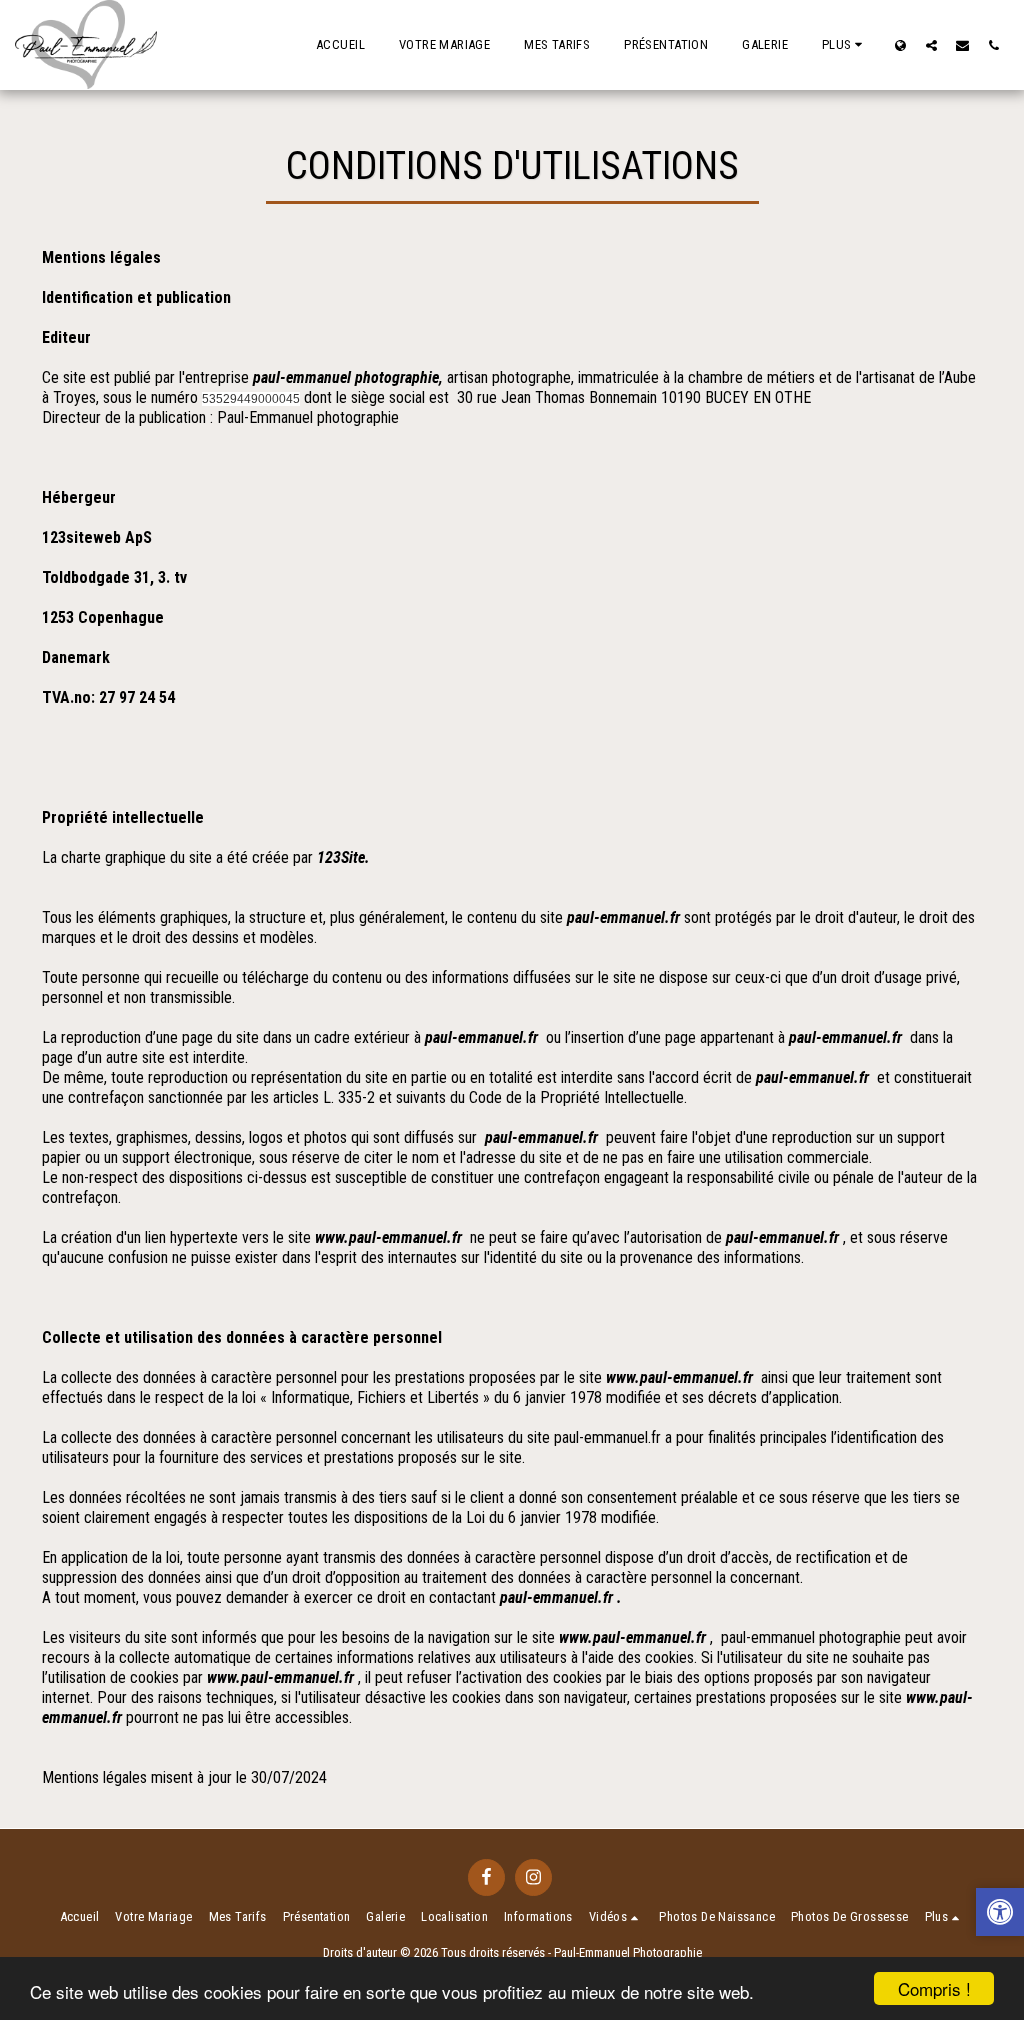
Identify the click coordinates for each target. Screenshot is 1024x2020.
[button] (931, 45)
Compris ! (934, 1988)
